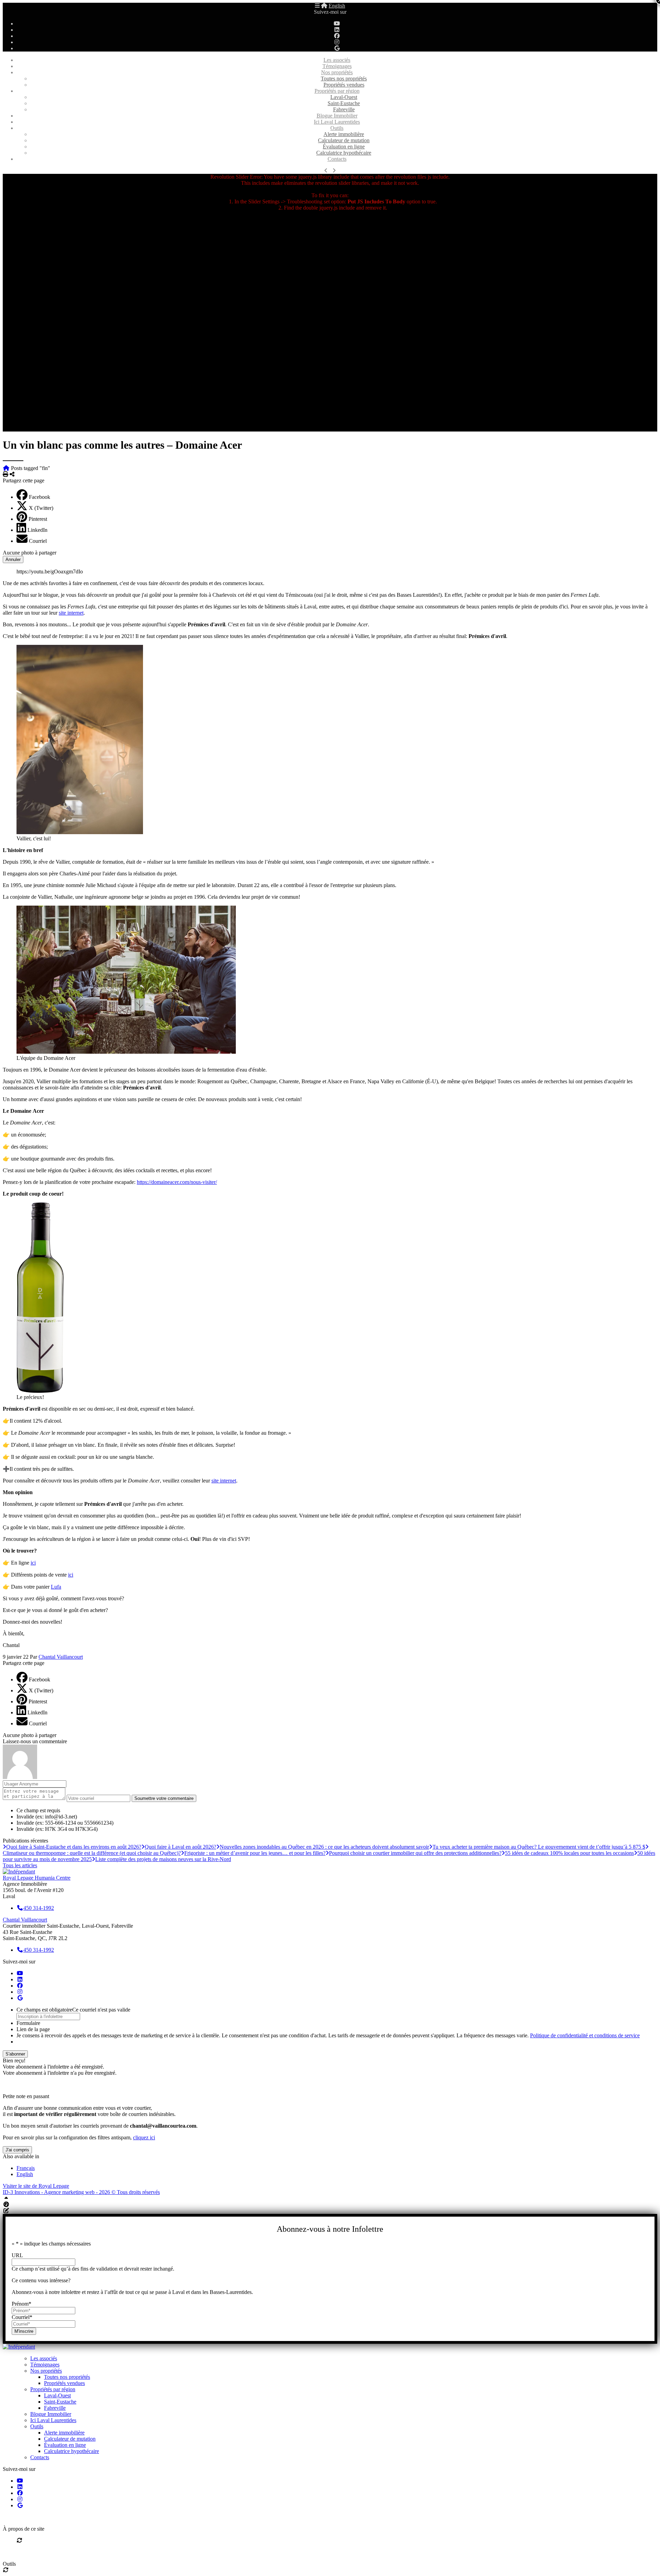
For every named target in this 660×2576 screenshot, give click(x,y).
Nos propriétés (337, 72)
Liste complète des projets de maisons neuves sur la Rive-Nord (163, 1859)
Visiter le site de (36, 2186)
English (337, 6)
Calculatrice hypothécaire (344, 153)
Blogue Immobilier (337, 116)
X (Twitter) (41, 508)
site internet (71, 613)
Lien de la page (33, 2029)
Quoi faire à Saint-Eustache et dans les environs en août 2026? (74, 1847)
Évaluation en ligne (344, 147)
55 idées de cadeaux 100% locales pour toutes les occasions (569, 1853)
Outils (337, 128)
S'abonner (15, 2054)
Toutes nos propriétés (344, 79)
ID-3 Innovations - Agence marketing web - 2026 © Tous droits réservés (81, 2192)
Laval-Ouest (344, 97)
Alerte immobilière (344, 134)
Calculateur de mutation (344, 140)
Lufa (56, 1587)
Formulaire (28, 2023)
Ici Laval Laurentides (337, 122)
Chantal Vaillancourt (61, 1657)
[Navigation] (317, 6)
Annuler (13, 559)
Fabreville (344, 109)
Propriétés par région (337, 91)
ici (33, 1563)
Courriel (38, 541)
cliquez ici (144, 2137)
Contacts (337, 159)
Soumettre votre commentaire (164, 1798)
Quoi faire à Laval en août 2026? (180, 1847)
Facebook (40, 497)
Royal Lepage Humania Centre (37, 1878)
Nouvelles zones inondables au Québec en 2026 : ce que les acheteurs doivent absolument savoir (324, 1847)
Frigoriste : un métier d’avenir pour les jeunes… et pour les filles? (255, 1853)
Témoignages (337, 66)
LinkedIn (37, 530)
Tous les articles (20, 1865)
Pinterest (38, 519)
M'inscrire (24, 2331)
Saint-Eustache (344, 103)
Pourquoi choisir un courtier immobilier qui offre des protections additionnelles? (415, 1853)
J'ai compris (17, 2150)
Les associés (337, 60)
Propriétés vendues (344, 85)
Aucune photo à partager (30, 553)
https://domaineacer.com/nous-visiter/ (177, 1182)
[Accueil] (324, 6)
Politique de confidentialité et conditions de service (585, 2035)
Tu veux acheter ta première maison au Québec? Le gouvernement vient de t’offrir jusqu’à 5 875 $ (539, 1847)
